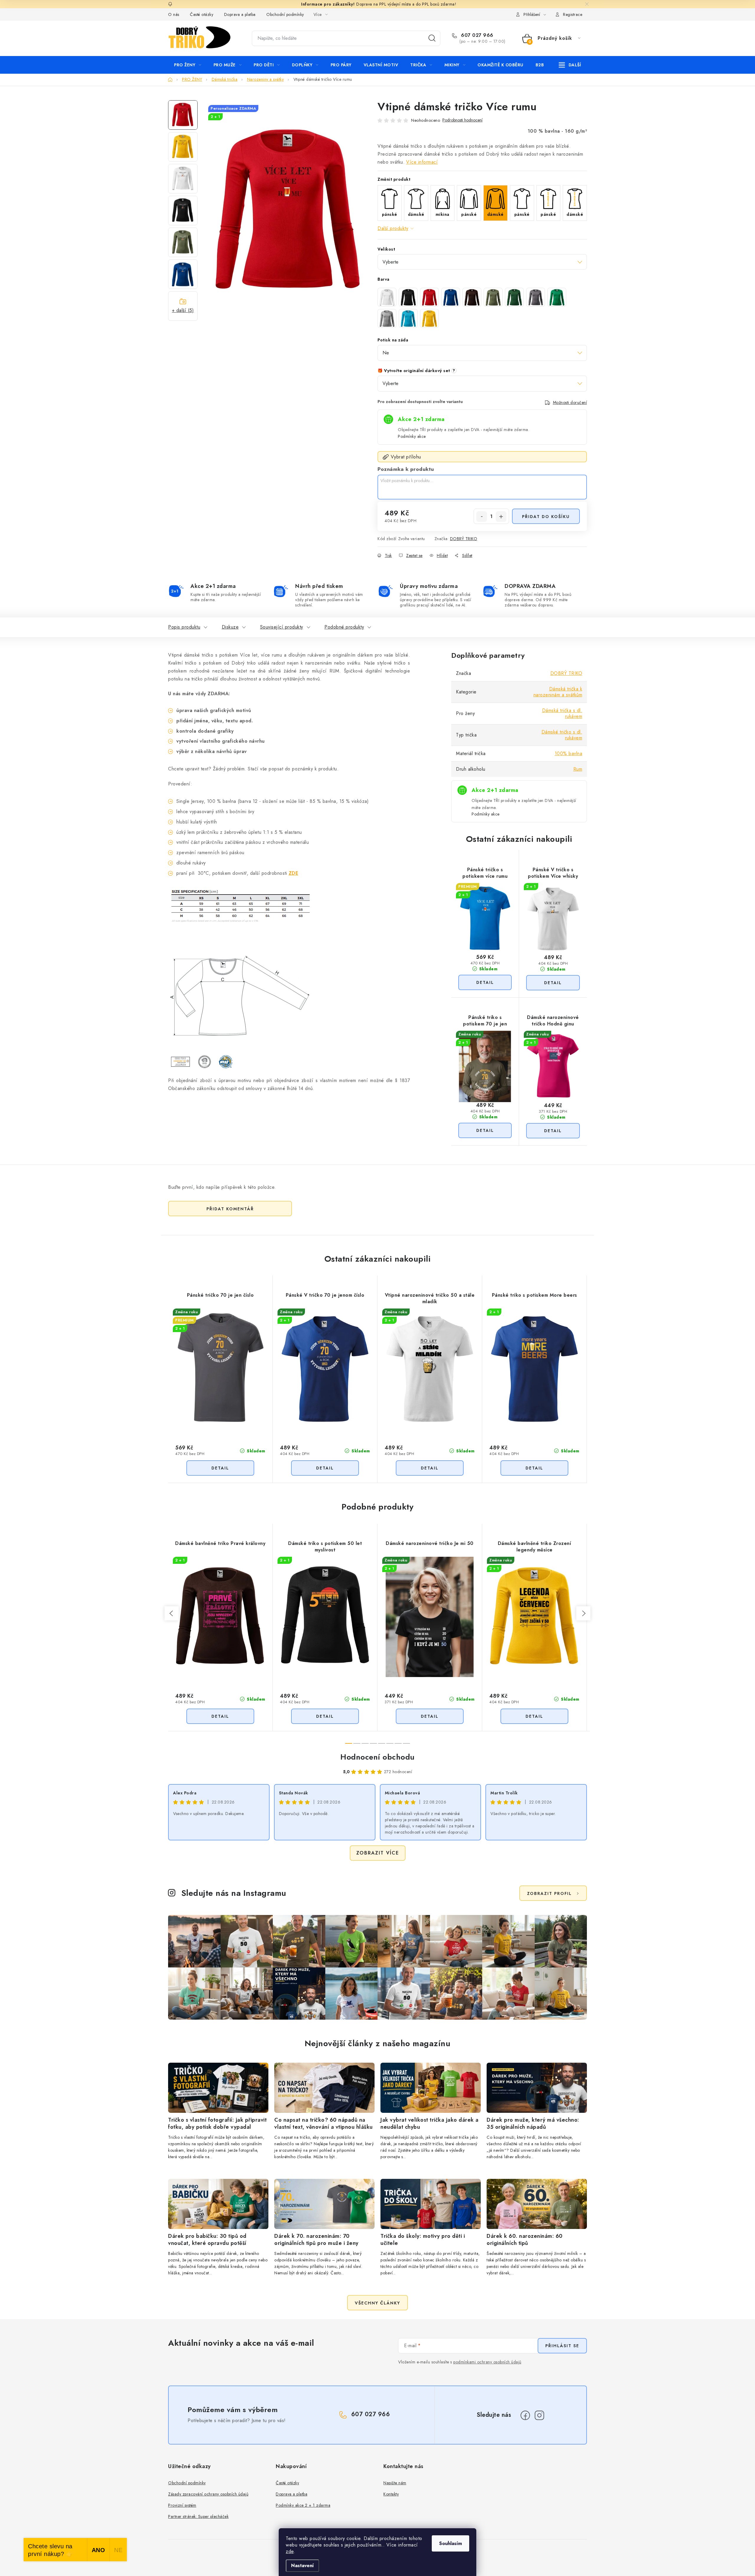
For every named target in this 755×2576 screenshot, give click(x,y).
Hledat (432, 38)
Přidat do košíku (546, 517)
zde (290, 2551)
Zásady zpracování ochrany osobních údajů (208, 2494)
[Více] (570, 65)
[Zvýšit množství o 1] (501, 517)
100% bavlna (569, 753)
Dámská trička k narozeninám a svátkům (558, 692)
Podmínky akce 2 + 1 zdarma (303, 2505)
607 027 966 (476, 35)
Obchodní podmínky (285, 14)
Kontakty (391, 2494)
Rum (578, 769)
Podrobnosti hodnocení (462, 120)
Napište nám (395, 2483)
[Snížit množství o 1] (482, 517)
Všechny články (377, 2303)
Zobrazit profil (549, 1893)
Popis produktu (184, 627)
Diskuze (230, 627)
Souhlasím (450, 2543)
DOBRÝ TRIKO (464, 539)
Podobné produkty (344, 627)
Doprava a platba (240, 14)
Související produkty (282, 627)
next (583, 1613)
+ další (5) (183, 310)
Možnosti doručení (570, 402)
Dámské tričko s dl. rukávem (562, 735)
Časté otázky (202, 14)
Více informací (422, 162)
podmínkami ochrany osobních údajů (487, 2362)
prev (172, 1613)
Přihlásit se (562, 2346)
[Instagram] (539, 2415)
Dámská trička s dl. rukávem (562, 713)
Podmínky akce (412, 436)
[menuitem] (188, 65)
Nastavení (302, 2566)
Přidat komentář (230, 1209)
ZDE (294, 873)
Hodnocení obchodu (377, 1757)
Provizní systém (182, 2505)
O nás (174, 14)
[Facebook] (525, 2415)
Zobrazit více (378, 1853)
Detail (485, 982)
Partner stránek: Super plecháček (198, 2516)
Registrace (573, 14)
